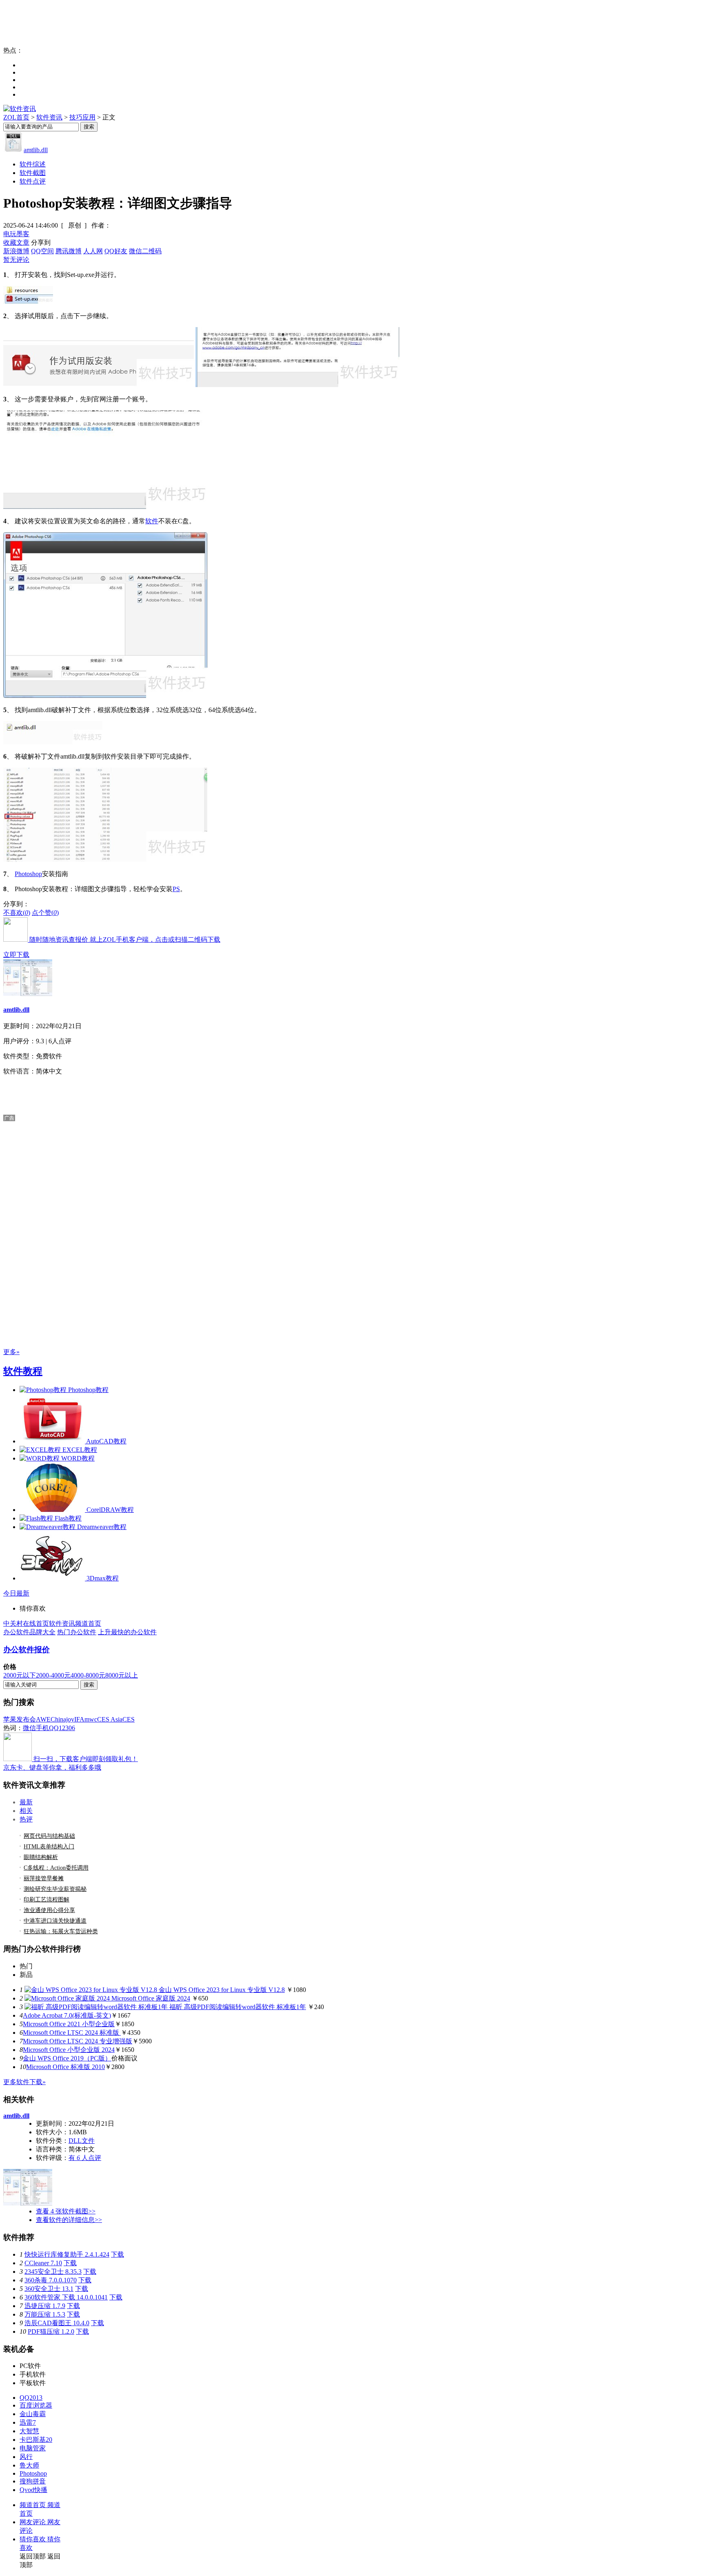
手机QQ (47, 1728)
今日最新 (16, 1593)
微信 (29, 1728)
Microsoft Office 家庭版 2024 (151, 1998)
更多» (11, 1352)
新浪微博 (16, 251)
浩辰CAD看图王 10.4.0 (57, 2323)
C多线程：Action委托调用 (56, 1868)
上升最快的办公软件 (127, 1632)
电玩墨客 (16, 234)
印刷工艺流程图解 (47, 1900)
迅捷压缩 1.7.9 (45, 2306)
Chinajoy (62, 1719)
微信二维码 (145, 251)
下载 (117, 2254)
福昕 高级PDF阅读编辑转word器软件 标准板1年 (238, 2007)
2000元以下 (20, 1675)
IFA (79, 1719)
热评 (26, 1819)
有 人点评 (85, 2158)
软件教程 (23, 1371)
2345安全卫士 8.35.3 (53, 2272)
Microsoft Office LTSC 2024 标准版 (72, 2033)
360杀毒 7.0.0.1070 (51, 2280)
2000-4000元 (53, 1675)
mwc (91, 1719)
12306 (67, 1728)
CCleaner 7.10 (43, 2263)
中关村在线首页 (26, 1623)
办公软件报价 (27, 1650)
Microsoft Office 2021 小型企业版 (69, 2024)
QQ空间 (42, 251)
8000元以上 (122, 1675)
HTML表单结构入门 (49, 1847)
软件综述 (33, 164)
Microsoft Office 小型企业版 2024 (69, 2050)
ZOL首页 (16, 117)
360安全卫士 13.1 (49, 2289)
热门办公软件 (77, 1632)
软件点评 (33, 181)
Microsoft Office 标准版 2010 (65, 2067)
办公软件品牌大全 (29, 1632)
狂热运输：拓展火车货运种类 (61, 1931)
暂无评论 (16, 260)
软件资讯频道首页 (75, 1623)
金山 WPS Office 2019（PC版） (67, 2058)
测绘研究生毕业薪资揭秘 (55, 1889)
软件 (152, 521)
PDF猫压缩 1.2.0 (51, 2331)
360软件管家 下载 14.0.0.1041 (66, 2297)
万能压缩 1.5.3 (45, 2314)
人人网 (93, 251)
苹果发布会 (20, 1719)
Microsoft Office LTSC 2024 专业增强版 (78, 2041)
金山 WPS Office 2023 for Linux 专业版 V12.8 (222, 1990)
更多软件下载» (24, 2082)
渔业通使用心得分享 (49, 1910)
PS (176, 889)
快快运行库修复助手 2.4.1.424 (67, 2254)
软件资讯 (49, 117)
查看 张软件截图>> (66, 2211)
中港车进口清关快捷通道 (55, 1921)
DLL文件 (82, 2141)
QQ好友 (116, 251)
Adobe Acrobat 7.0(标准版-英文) (67, 2015)
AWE (43, 1719)
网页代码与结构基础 (49, 1836)
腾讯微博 (69, 251)
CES (129, 1719)
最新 (26, 1802)
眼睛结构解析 (41, 1857)
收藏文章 (16, 242)
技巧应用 (82, 117)
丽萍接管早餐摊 (44, 1878)
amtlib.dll (36, 150)
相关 (26, 1811)
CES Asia (110, 1719)
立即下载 (16, 955)
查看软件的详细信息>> (69, 2220)
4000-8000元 (88, 1675)
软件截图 (33, 173)
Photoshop (28, 874)
